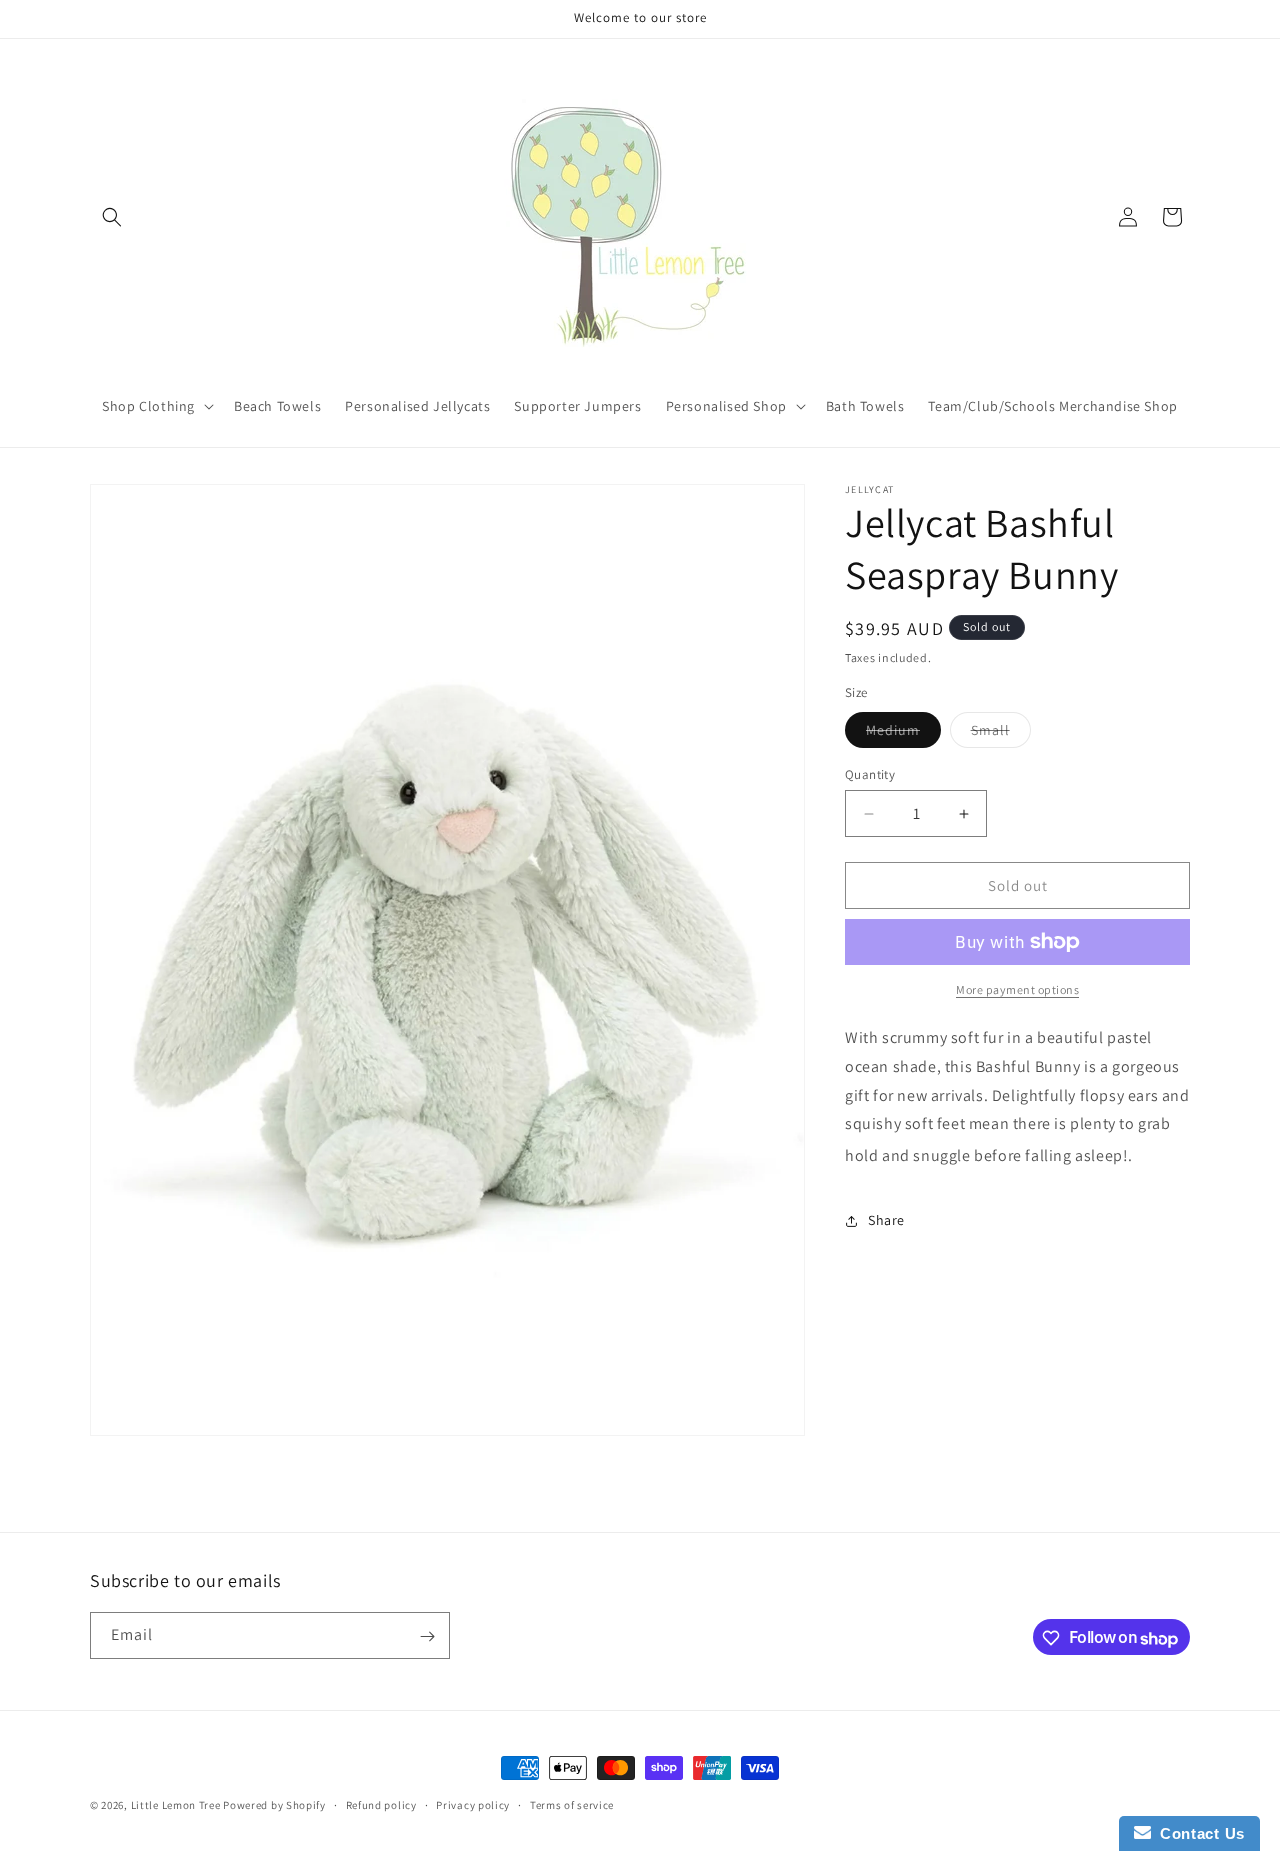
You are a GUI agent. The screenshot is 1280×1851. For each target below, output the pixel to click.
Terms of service (572, 1805)
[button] (112, 217)
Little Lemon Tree (176, 1805)
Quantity (870, 774)
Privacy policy (473, 1805)
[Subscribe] (427, 1636)
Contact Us (1198, 1833)
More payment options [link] (1017, 989)
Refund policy (381, 1805)
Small (1001, 734)
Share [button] (886, 1220)
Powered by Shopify (274, 1805)
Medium (903, 734)
